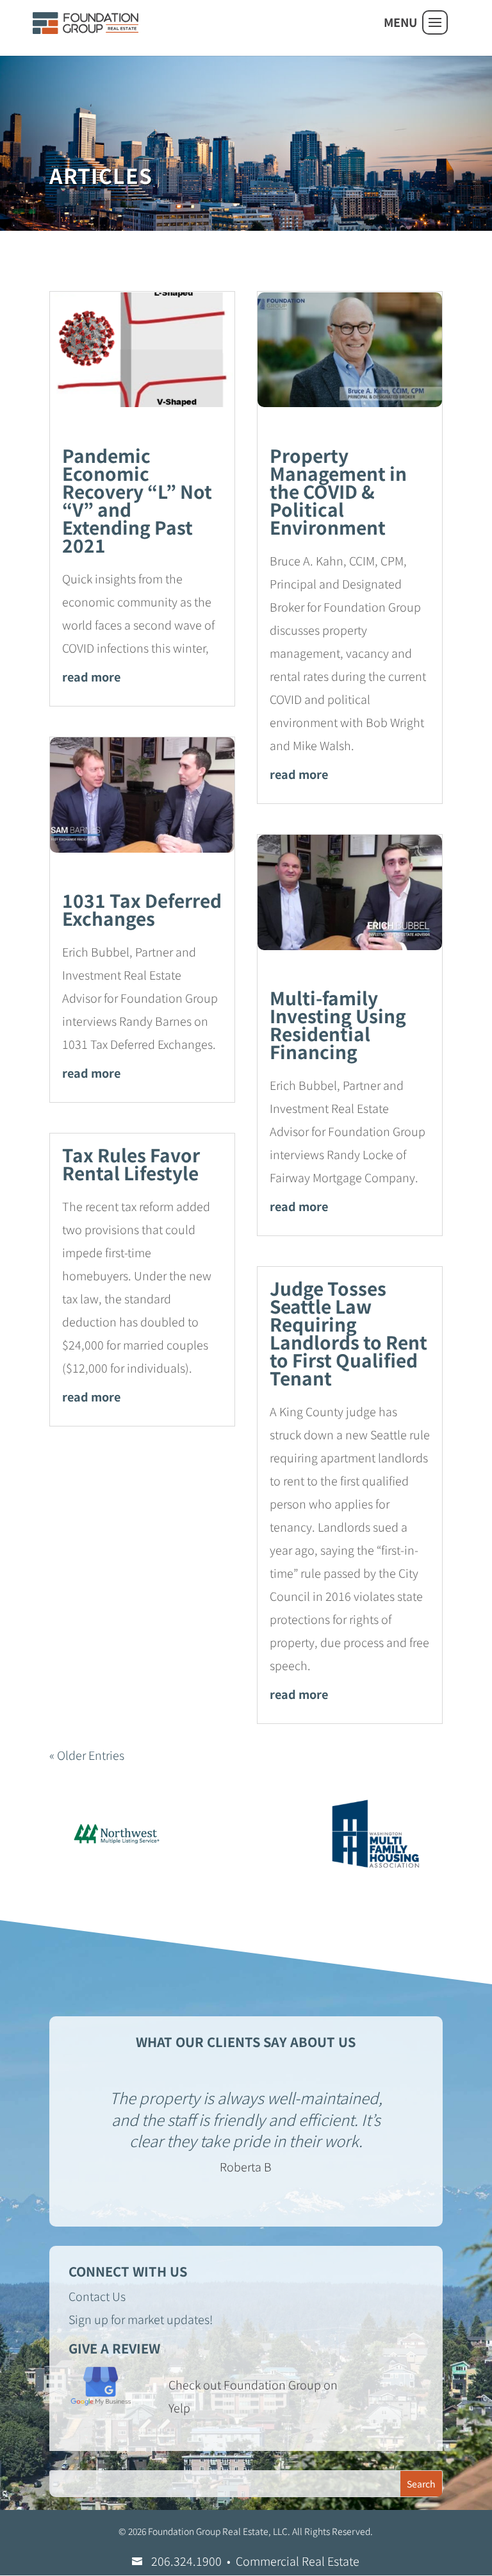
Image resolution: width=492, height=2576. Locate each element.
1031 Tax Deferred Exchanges (142, 909)
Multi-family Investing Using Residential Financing (338, 1025)
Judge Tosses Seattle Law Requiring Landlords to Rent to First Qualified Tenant (348, 1333)
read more (91, 676)
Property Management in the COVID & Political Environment (338, 491)
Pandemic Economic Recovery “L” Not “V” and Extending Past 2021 (137, 500)
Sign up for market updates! (141, 2319)
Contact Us (97, 2296)
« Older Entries (87, 1755)
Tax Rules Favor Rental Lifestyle (131, 1164)
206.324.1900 (186, 2561)
